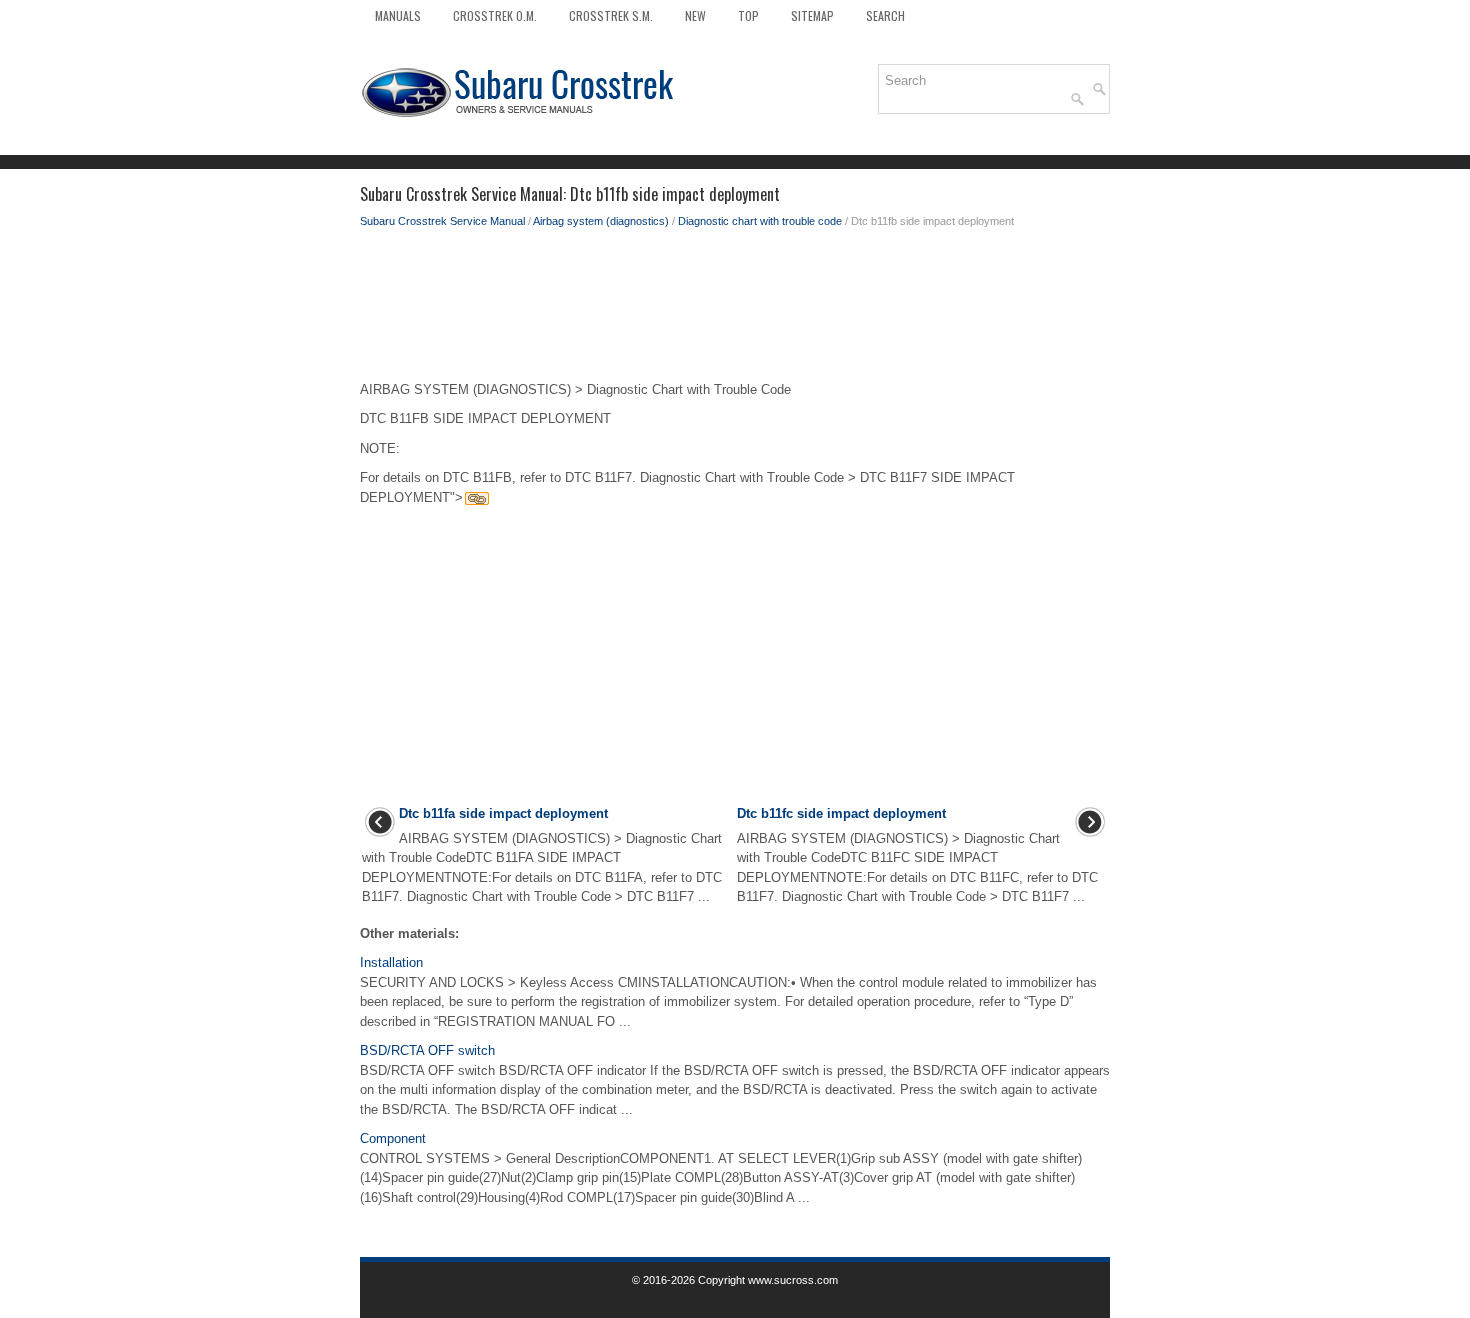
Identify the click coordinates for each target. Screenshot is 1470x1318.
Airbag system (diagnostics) (601, 221)
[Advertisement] (735, 310)
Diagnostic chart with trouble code (760, 221)
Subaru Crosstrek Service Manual (442, 221)
